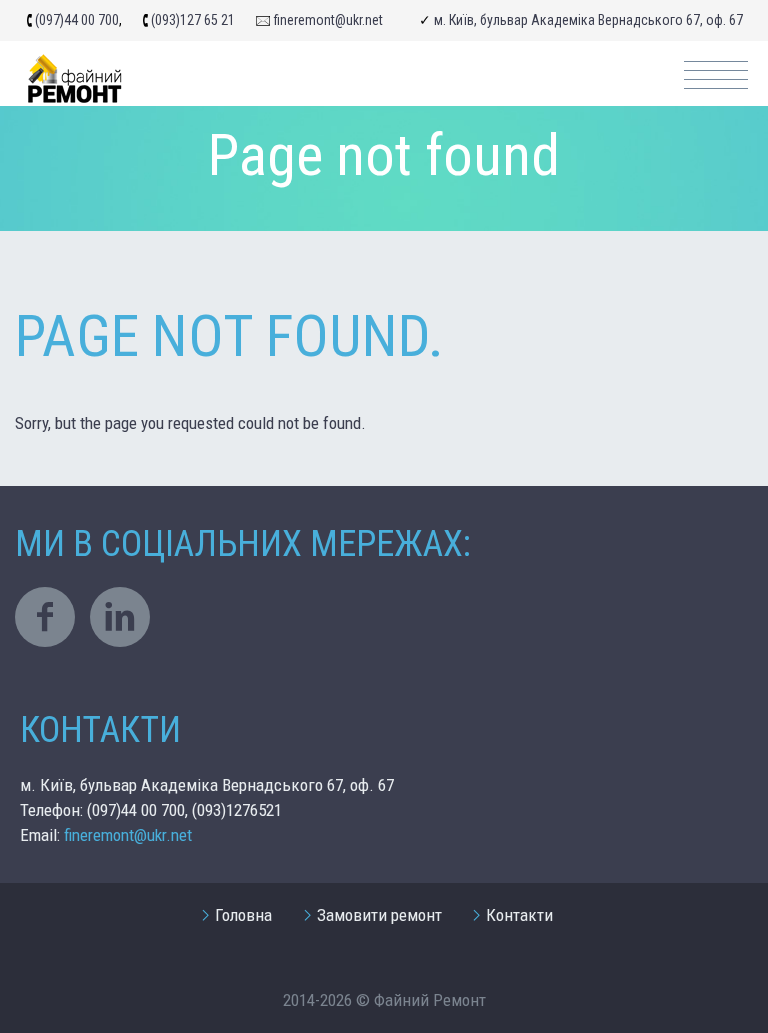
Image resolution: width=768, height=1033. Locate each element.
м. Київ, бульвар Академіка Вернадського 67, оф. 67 (588, 20)
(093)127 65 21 (193, 20)
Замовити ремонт (379, 915)
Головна (243, 915)
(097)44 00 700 (77, 20)
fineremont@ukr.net (328, 20)
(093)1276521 (237, 810)
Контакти (519, 915)
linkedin (120, 617)
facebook (45, 617)
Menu (716, 75)
